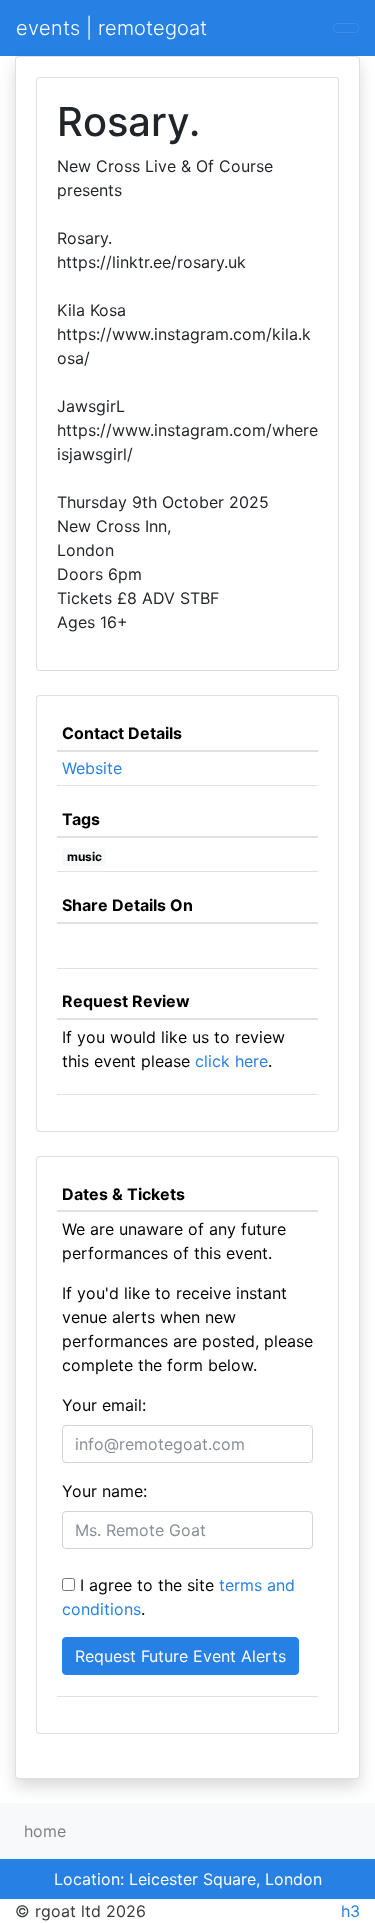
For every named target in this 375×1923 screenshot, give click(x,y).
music (84, 856)
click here (231, 1061)
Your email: (104, 1405)
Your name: (104, 1491)
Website (92, 768)
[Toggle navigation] (346, 28)
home (45, 1831)
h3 (350, 1911)
